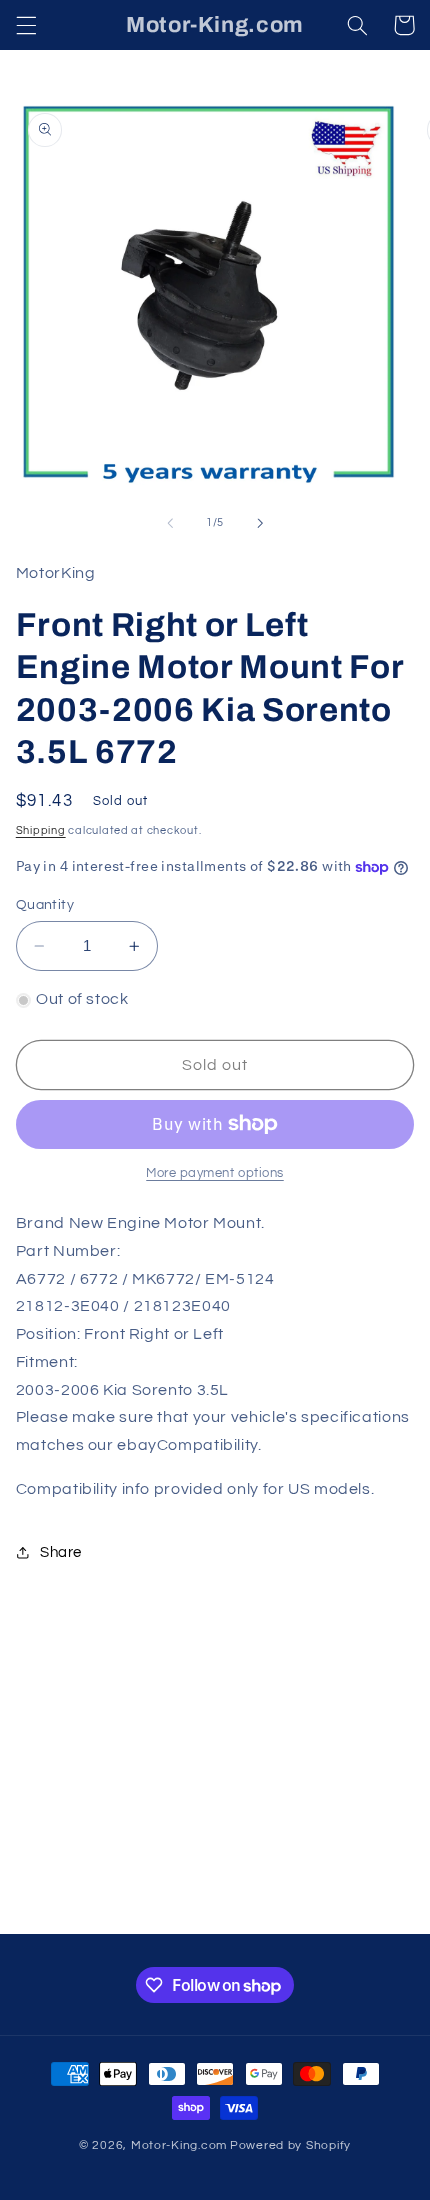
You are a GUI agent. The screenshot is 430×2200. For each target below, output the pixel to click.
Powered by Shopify (290, 2145)
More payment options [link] (215, 1173)
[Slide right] (260, 523)
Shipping (41, 830)
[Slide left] (170, 523)
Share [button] (61, 1552)
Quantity (45, 905)
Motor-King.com (179, 2145)
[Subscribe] (366, 1909)
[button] (26, 25)
